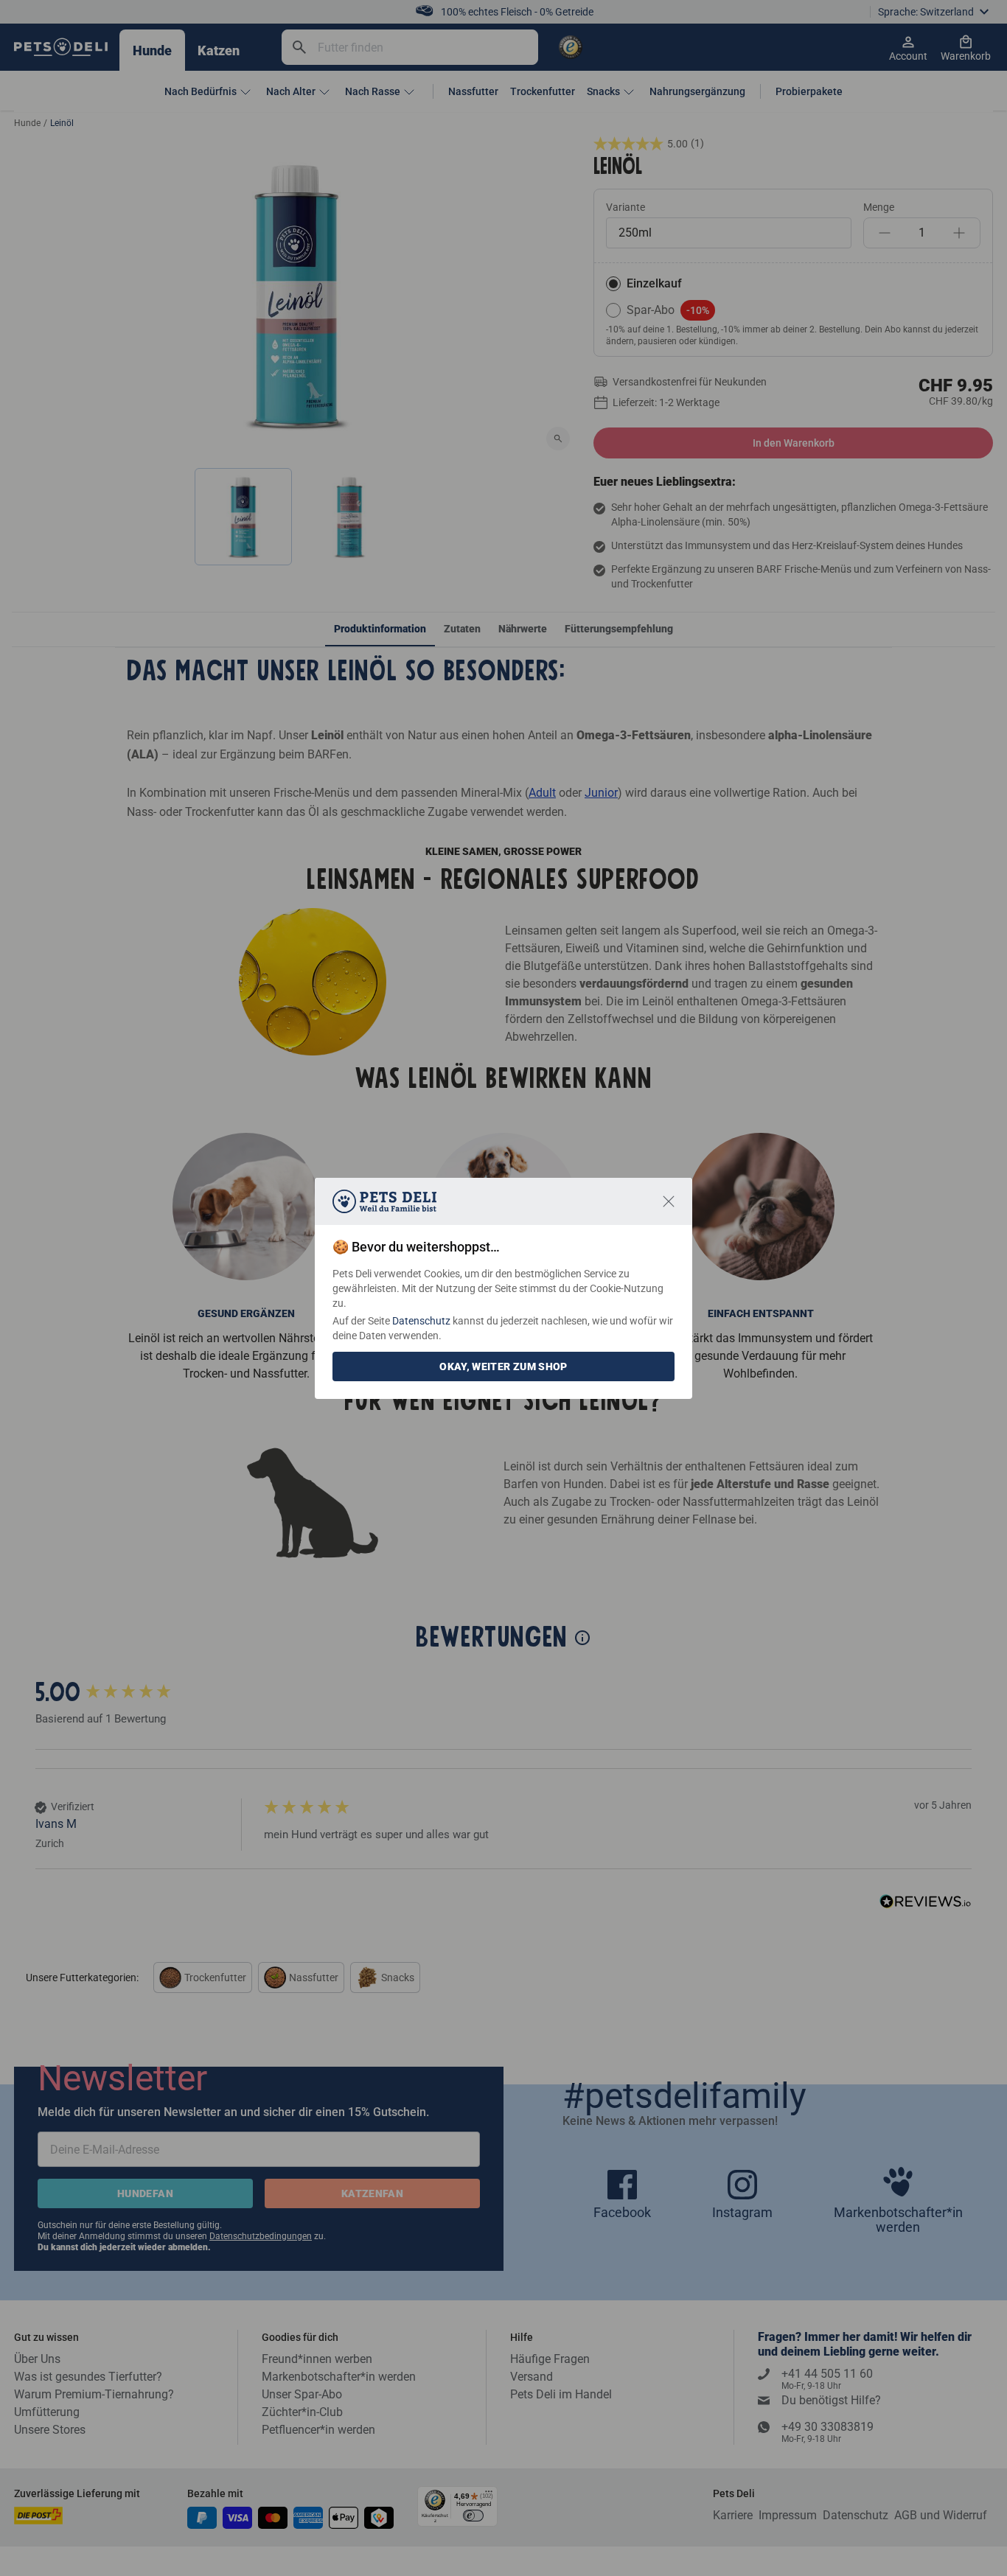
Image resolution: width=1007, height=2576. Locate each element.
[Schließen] (669, 1201)
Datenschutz (421, 1321)
